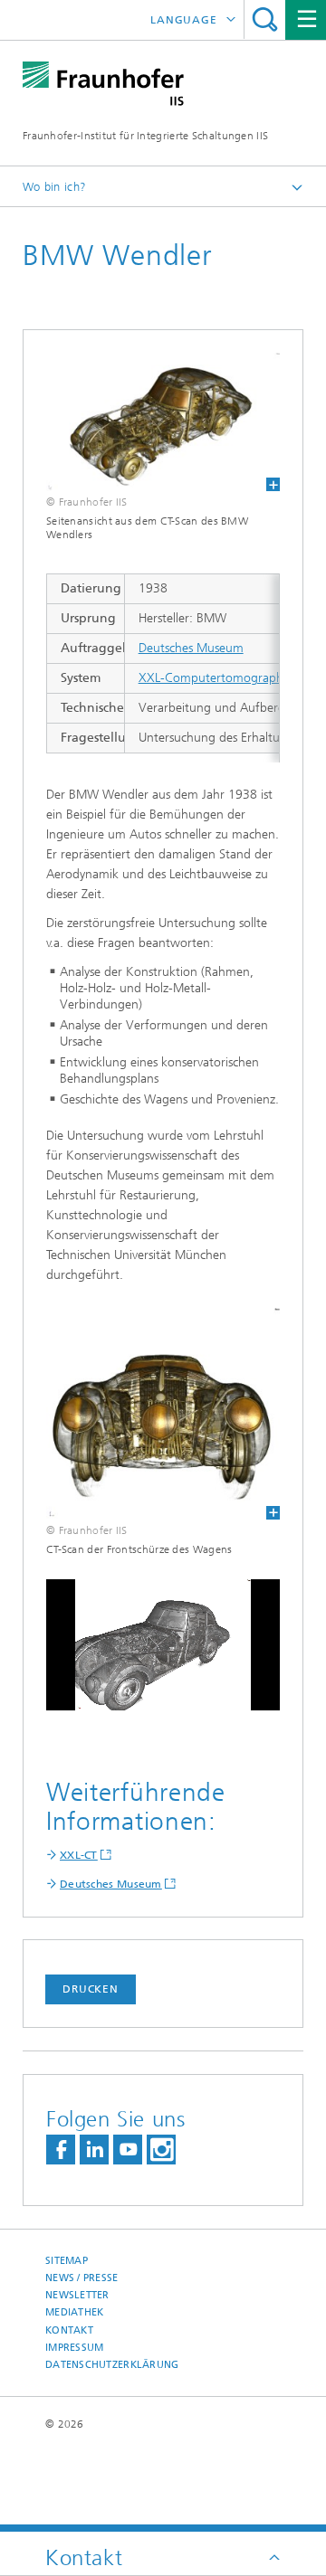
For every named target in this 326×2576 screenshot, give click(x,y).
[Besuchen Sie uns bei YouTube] (128, 2150)
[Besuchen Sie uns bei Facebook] (61, 2150)
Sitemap (67, 2261)
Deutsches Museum (191, 648)
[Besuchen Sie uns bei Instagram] (161, 2150)
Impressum (74, 2348)
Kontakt (69, 2330)
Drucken (91, 1989)
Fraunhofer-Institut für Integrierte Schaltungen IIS (145, 136)
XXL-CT (79, 1855)
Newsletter (77, 2295)
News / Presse (82, 2278)
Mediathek (74, 2312)
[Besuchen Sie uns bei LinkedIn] (94, 2150)
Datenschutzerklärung (112, 2365)
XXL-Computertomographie (216, 678)
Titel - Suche (265, 19)
